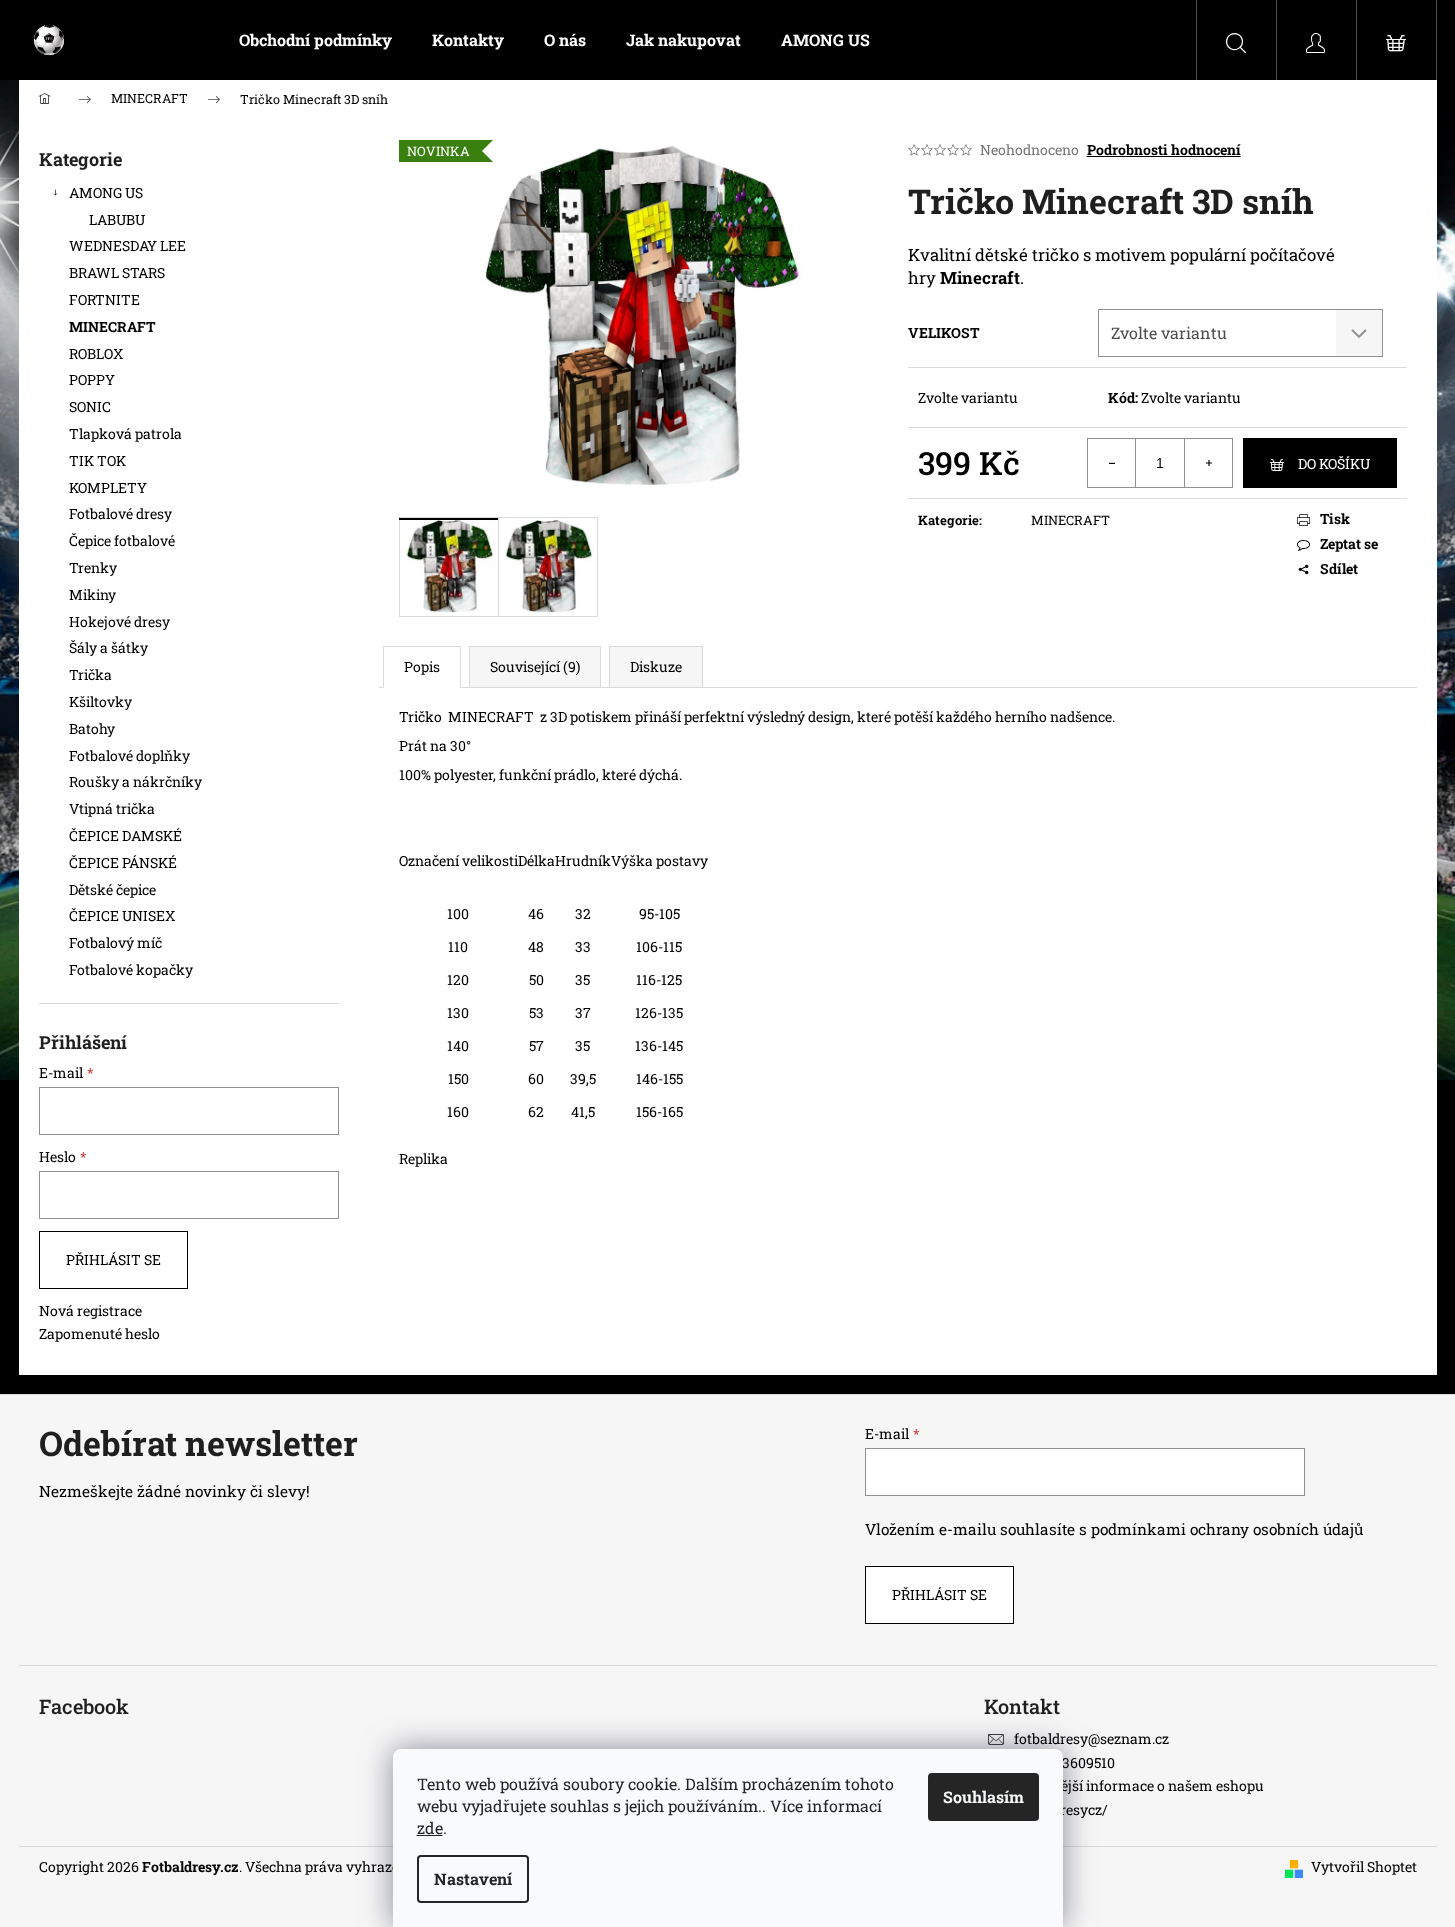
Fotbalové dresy (122, 513)
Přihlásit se (113, 1259)
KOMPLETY (108, 487)
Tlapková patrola (125, 433)
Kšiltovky (100, 701)
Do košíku (1334, 463)
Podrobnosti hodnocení (1164, 149)
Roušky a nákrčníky (135, 781)
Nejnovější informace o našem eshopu (1139, 1785)
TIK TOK (97, 460)
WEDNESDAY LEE (127, 245)
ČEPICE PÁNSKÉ (123, 862)
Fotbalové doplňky (129, 755)
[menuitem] (315, 40)
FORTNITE (104, 299)
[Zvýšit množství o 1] (1208, 463)
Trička (90, 674)
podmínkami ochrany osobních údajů (1227, 1529)
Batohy (92, 728)
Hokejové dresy (119, 621)
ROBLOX (96, 353)
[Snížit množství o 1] (1112, 463)
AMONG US (106, 192)
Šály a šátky (108, 647)
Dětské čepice (112, 889)
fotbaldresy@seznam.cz (1091, 1738)
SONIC (90, 406)
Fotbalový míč (115, 942)
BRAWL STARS (117, 272)
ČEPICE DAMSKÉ (125, 835)
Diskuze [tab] (656, 666)
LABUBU (117, 219)
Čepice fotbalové (122, 540)
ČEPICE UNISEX (122, 915)
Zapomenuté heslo (99, 1333)
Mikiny (92, 594)
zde (430, 1827)
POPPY (92, 379)
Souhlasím (983, 1796)
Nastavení (473, 1878)
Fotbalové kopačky (131, 969)
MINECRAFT (112, 326)
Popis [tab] (422, 666)
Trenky (93, 567)
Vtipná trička (112, 808)
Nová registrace (90, 1310)
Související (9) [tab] (535, 666)
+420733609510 (1064, 1762)
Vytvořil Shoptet (1364, 1866)
